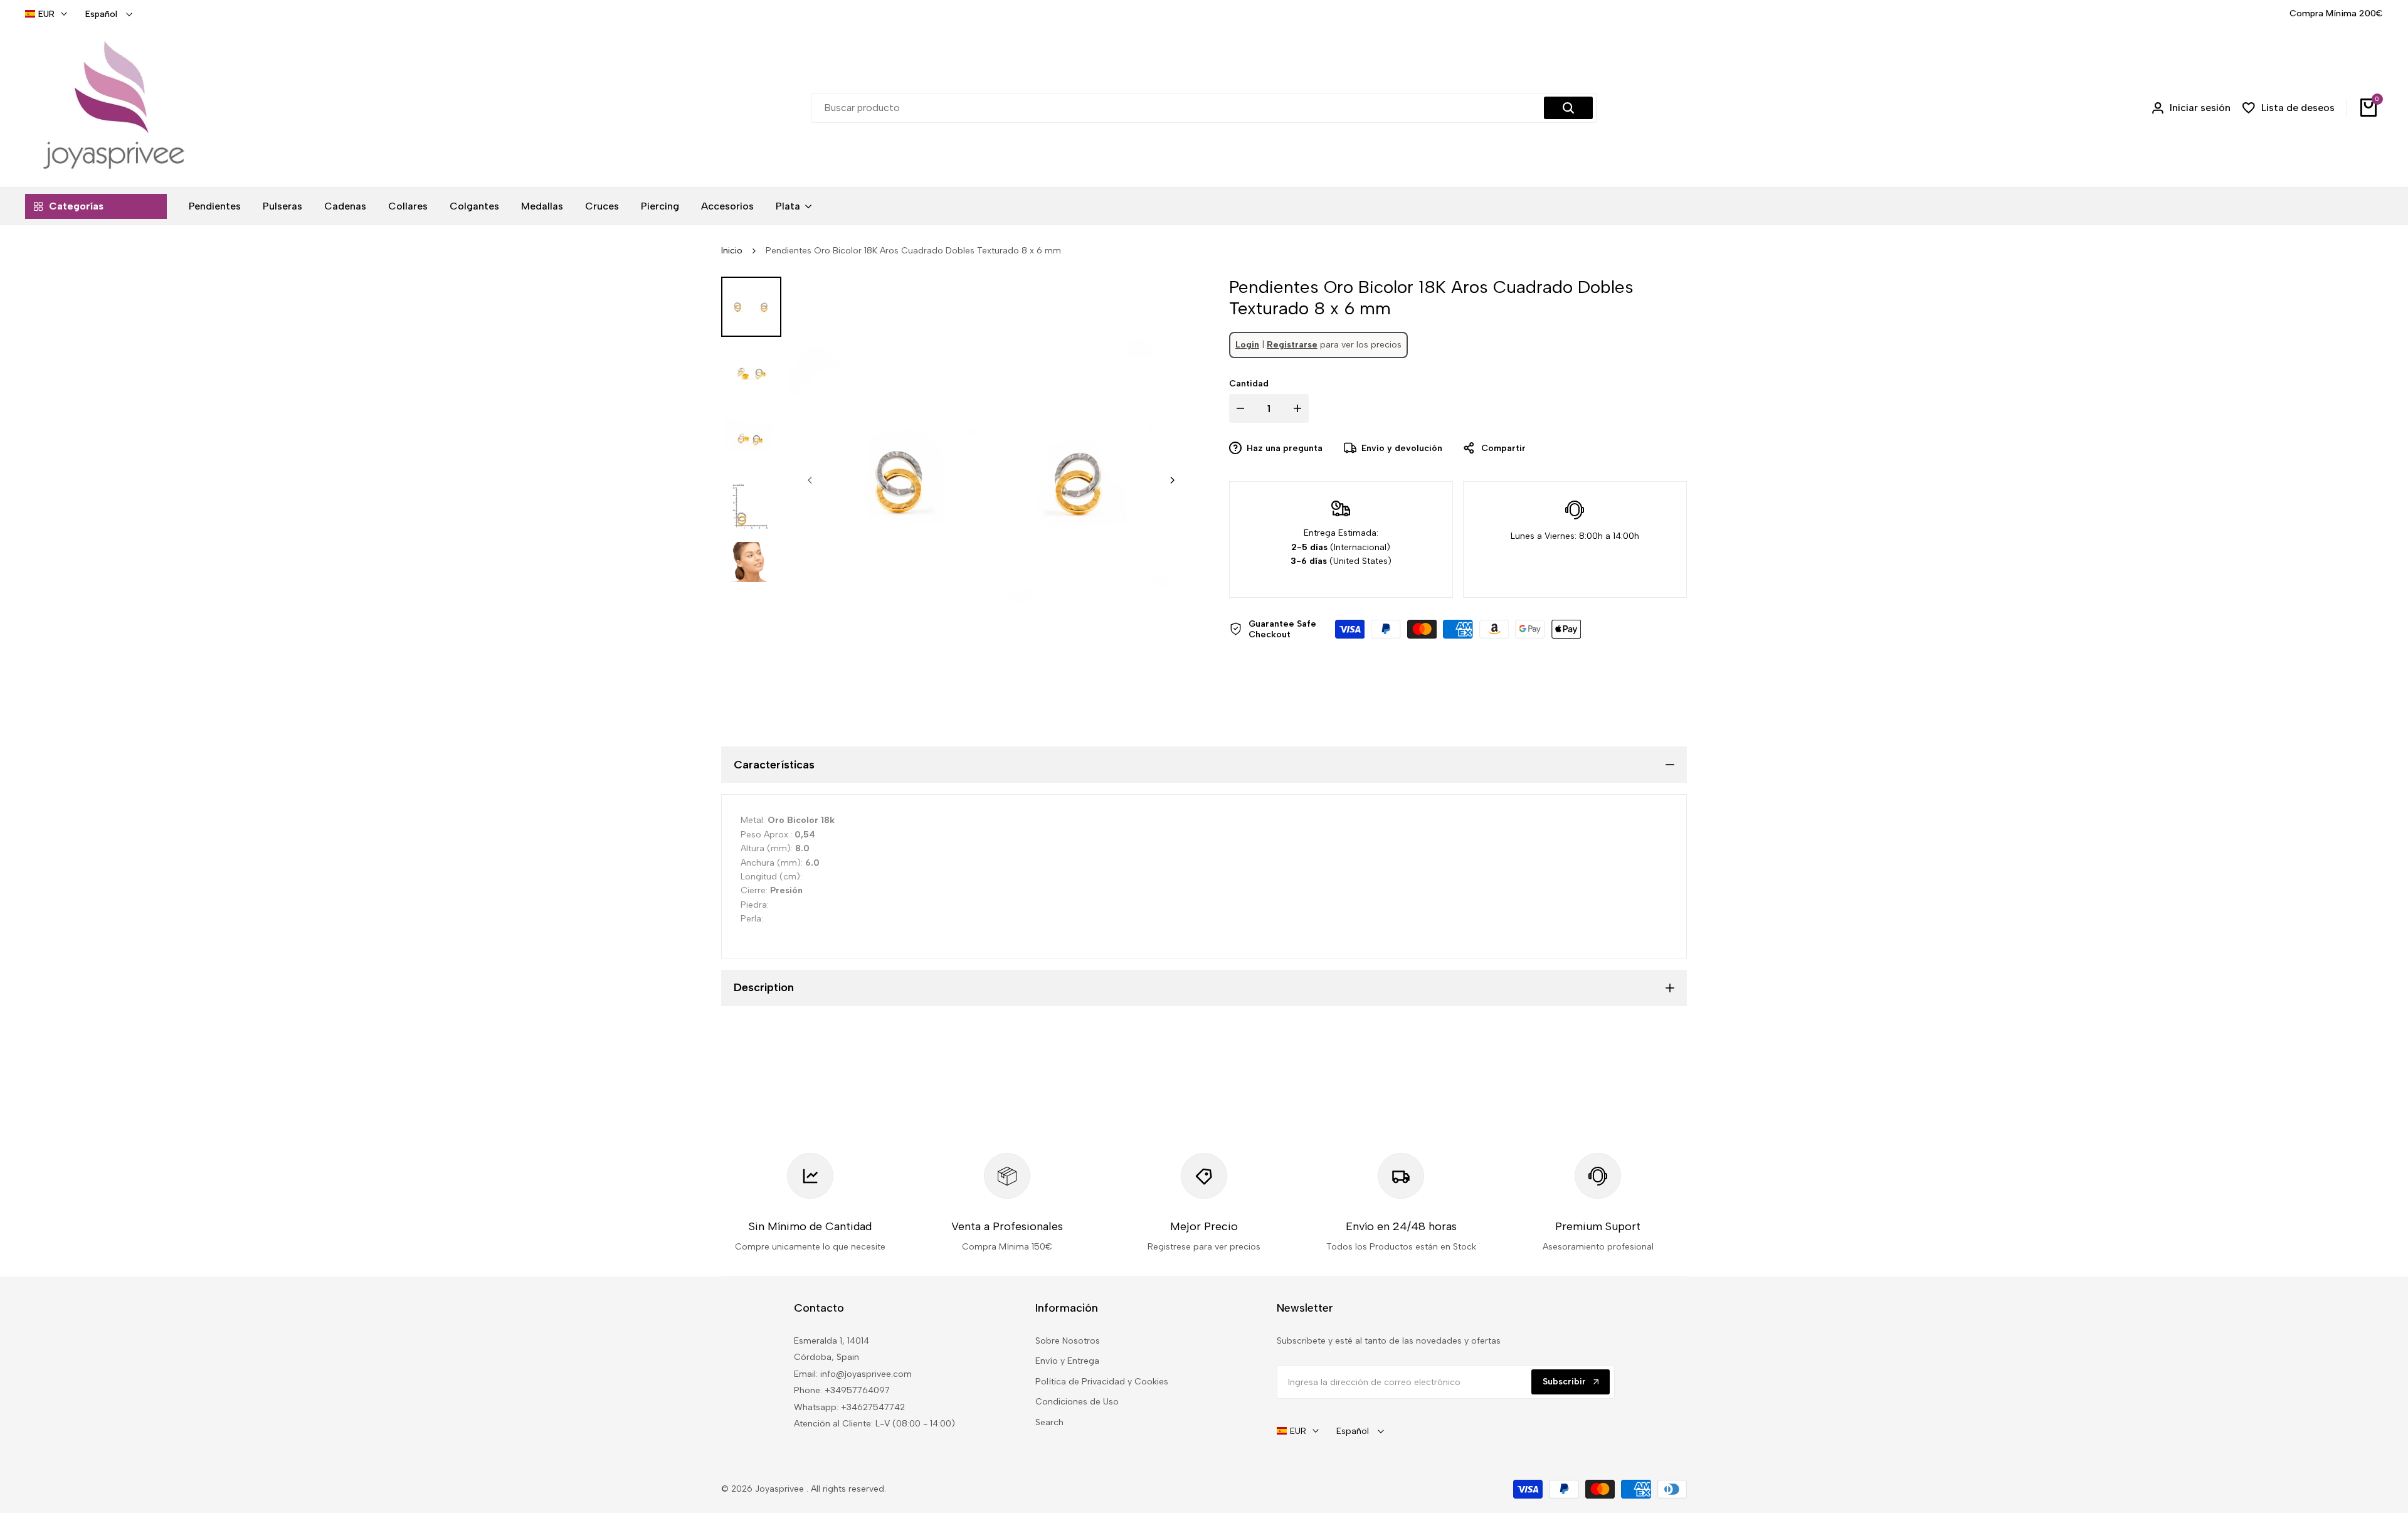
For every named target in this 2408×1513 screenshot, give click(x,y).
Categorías (76, 206)
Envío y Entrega (1067, 1361)
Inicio (732, 251)
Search (1049, 1422)
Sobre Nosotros (1068, 1341)
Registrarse (1292, 345)
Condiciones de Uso (1077, 1402)
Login (1247, 345)
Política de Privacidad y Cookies (1102, 1382)
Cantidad (1249, 384)
